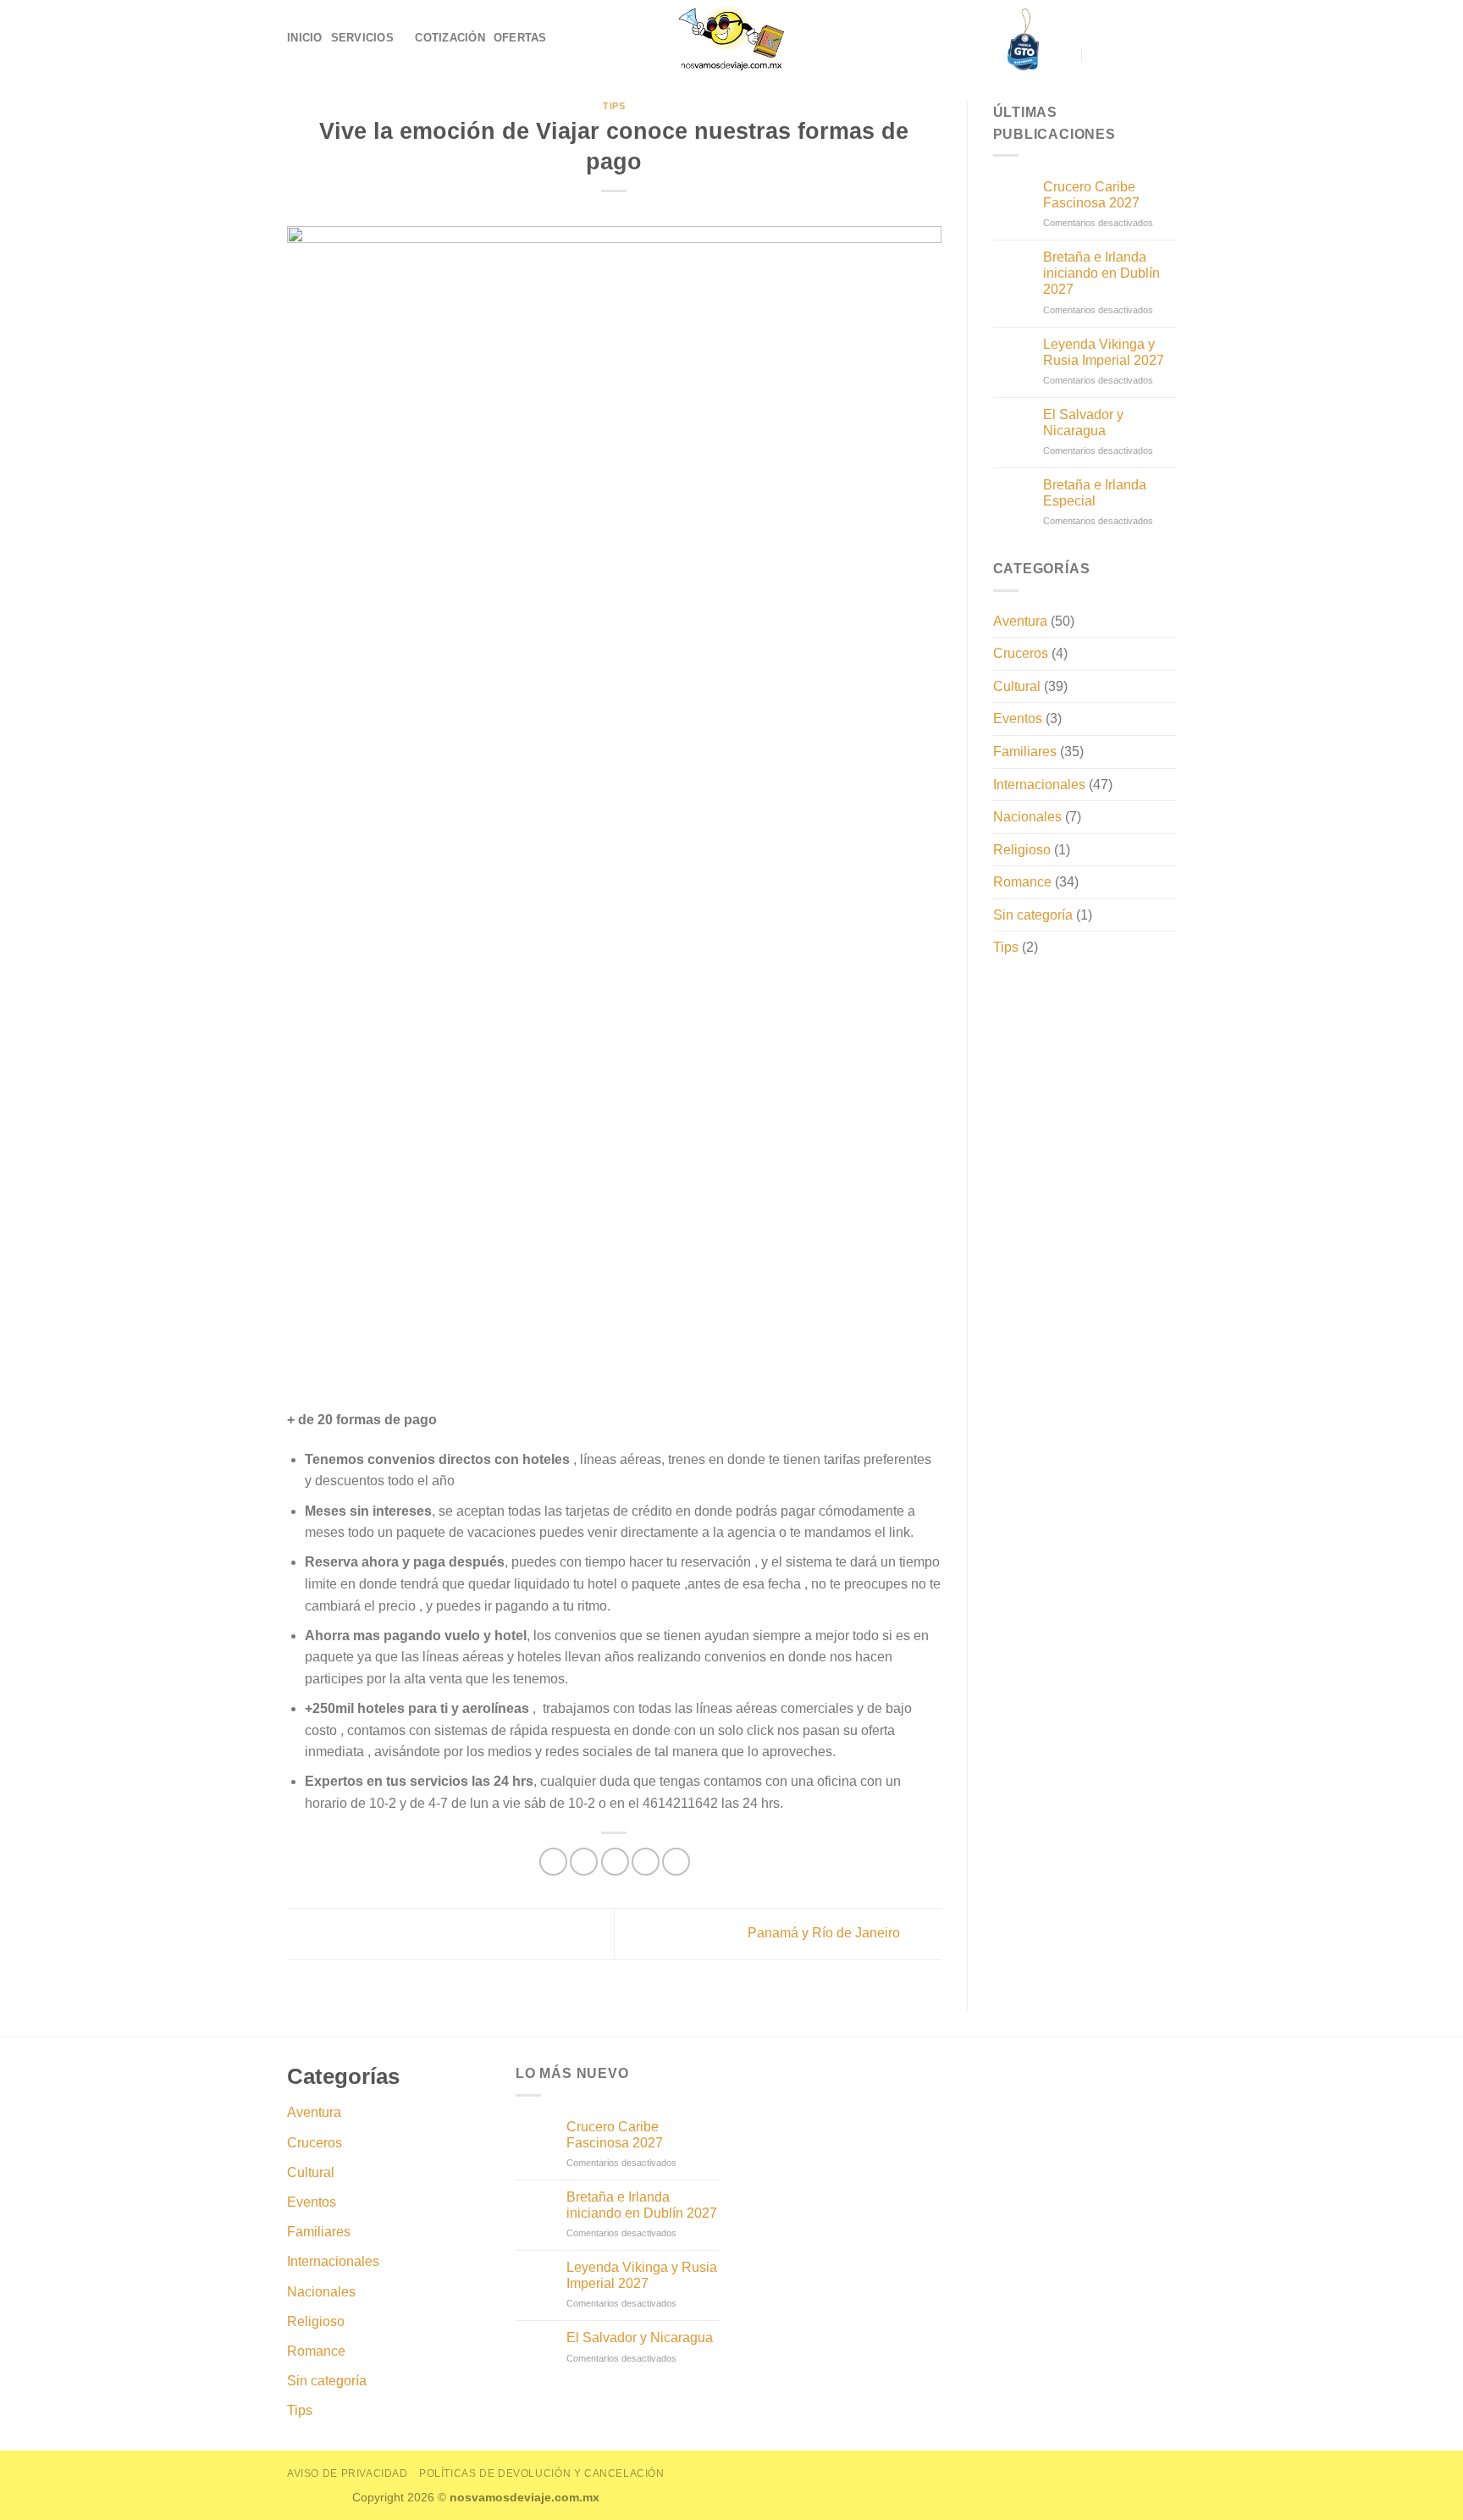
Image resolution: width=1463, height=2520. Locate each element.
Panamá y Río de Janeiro (825, 1933)
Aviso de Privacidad (348, 2473)
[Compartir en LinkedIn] (676, 1862)
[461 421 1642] (1098, 55)
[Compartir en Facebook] (553, 1862)
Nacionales (1027, 817)
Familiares (1025, 752)
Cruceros (1021, 653)
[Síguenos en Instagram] (1143, 54)
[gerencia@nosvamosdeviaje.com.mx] (1066, 55)
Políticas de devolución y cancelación (542, 2473)
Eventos (1018, 718)
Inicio (305, 38)
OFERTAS (520, 38)
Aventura (1020, 621)
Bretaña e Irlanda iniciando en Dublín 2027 (1101, 273)
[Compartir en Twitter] (584, 1862)
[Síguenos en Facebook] (1121, 54)
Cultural (1017, 686)
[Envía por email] (615, 1862)
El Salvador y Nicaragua (1083, 423)
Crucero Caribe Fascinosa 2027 (1091, 195)
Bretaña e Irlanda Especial (1095, 493)
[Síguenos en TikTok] (1165, 54)
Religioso (1022, 850)
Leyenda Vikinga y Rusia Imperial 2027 (1104, 352)
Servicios (362, 38)
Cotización (450, 38)
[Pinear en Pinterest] (646, 1862)
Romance (1022, 882)
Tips (614, 106)
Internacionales (1039, 785)
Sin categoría (1033, 915)
